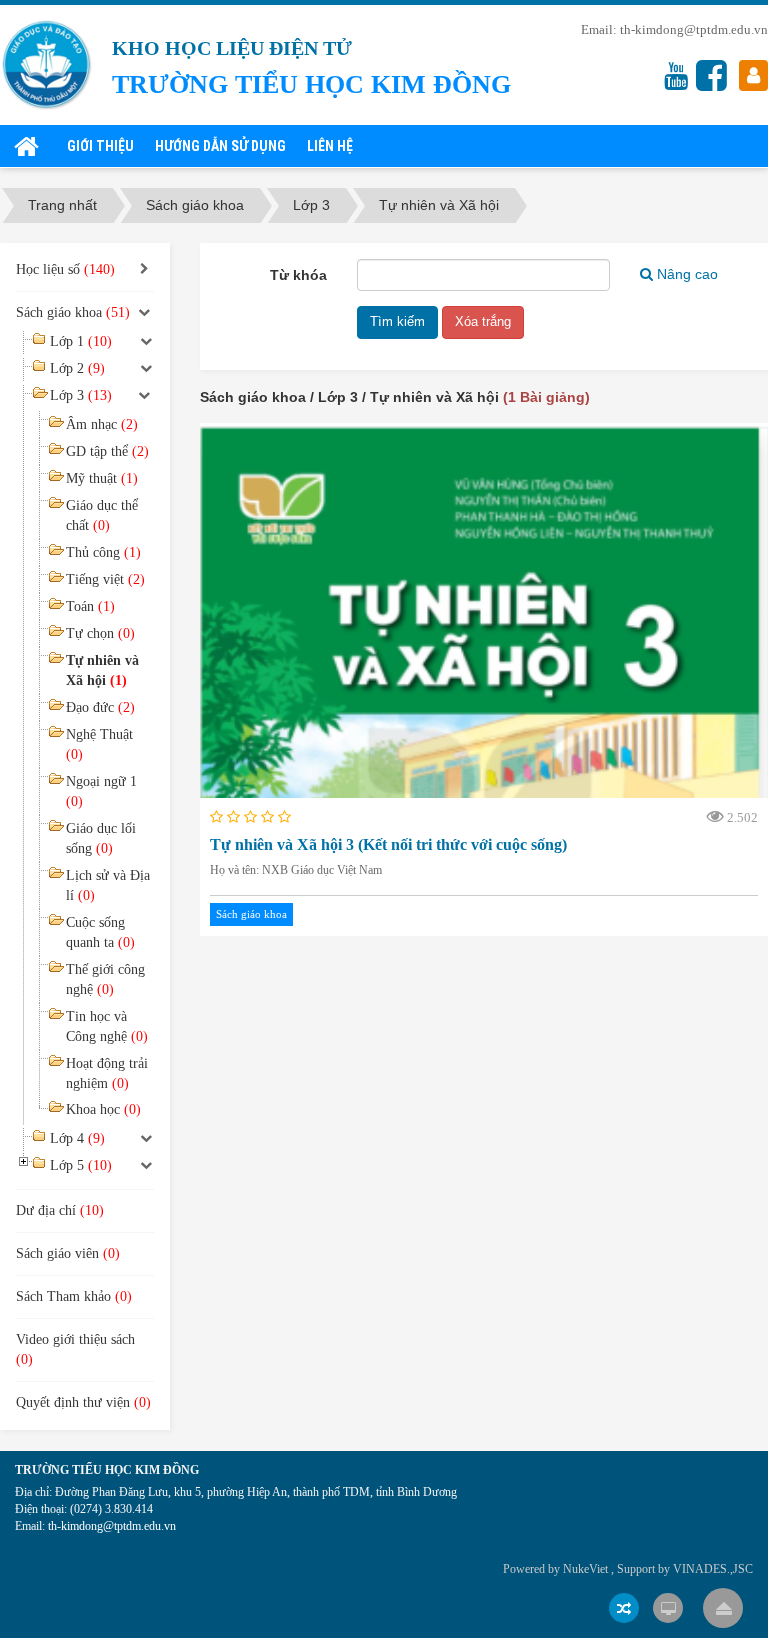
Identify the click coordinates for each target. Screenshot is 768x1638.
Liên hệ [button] (330, 146)
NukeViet (585, 1569)
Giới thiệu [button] (100, 146)
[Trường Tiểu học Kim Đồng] (47, 64)
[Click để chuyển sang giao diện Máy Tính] (668, 1608)
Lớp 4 (77, 1138)
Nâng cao (687, 274)
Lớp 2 (77, 368)
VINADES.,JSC (713, 1569)
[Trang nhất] (30, 146)
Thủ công (103, 552)
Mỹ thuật (102, 478)
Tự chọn (100, 633)
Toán (90, 606)
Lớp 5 (81, 1165)
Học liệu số (65, 269)
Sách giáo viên (68, 1253)
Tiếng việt (105, 579)
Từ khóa (298, 275)
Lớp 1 (81, 341)
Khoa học (103, 1109)
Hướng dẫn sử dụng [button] (220, 146)
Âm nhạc (102, 424)
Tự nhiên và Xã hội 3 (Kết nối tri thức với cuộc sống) (388, 844)
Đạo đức (100, 707)
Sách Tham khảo (74, 1296)
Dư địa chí (60, 1210)
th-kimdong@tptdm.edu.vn (694, 29)
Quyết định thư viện (83, 1402)
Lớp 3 (81, 395)
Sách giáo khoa (251, 914)
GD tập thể (107, 451)
